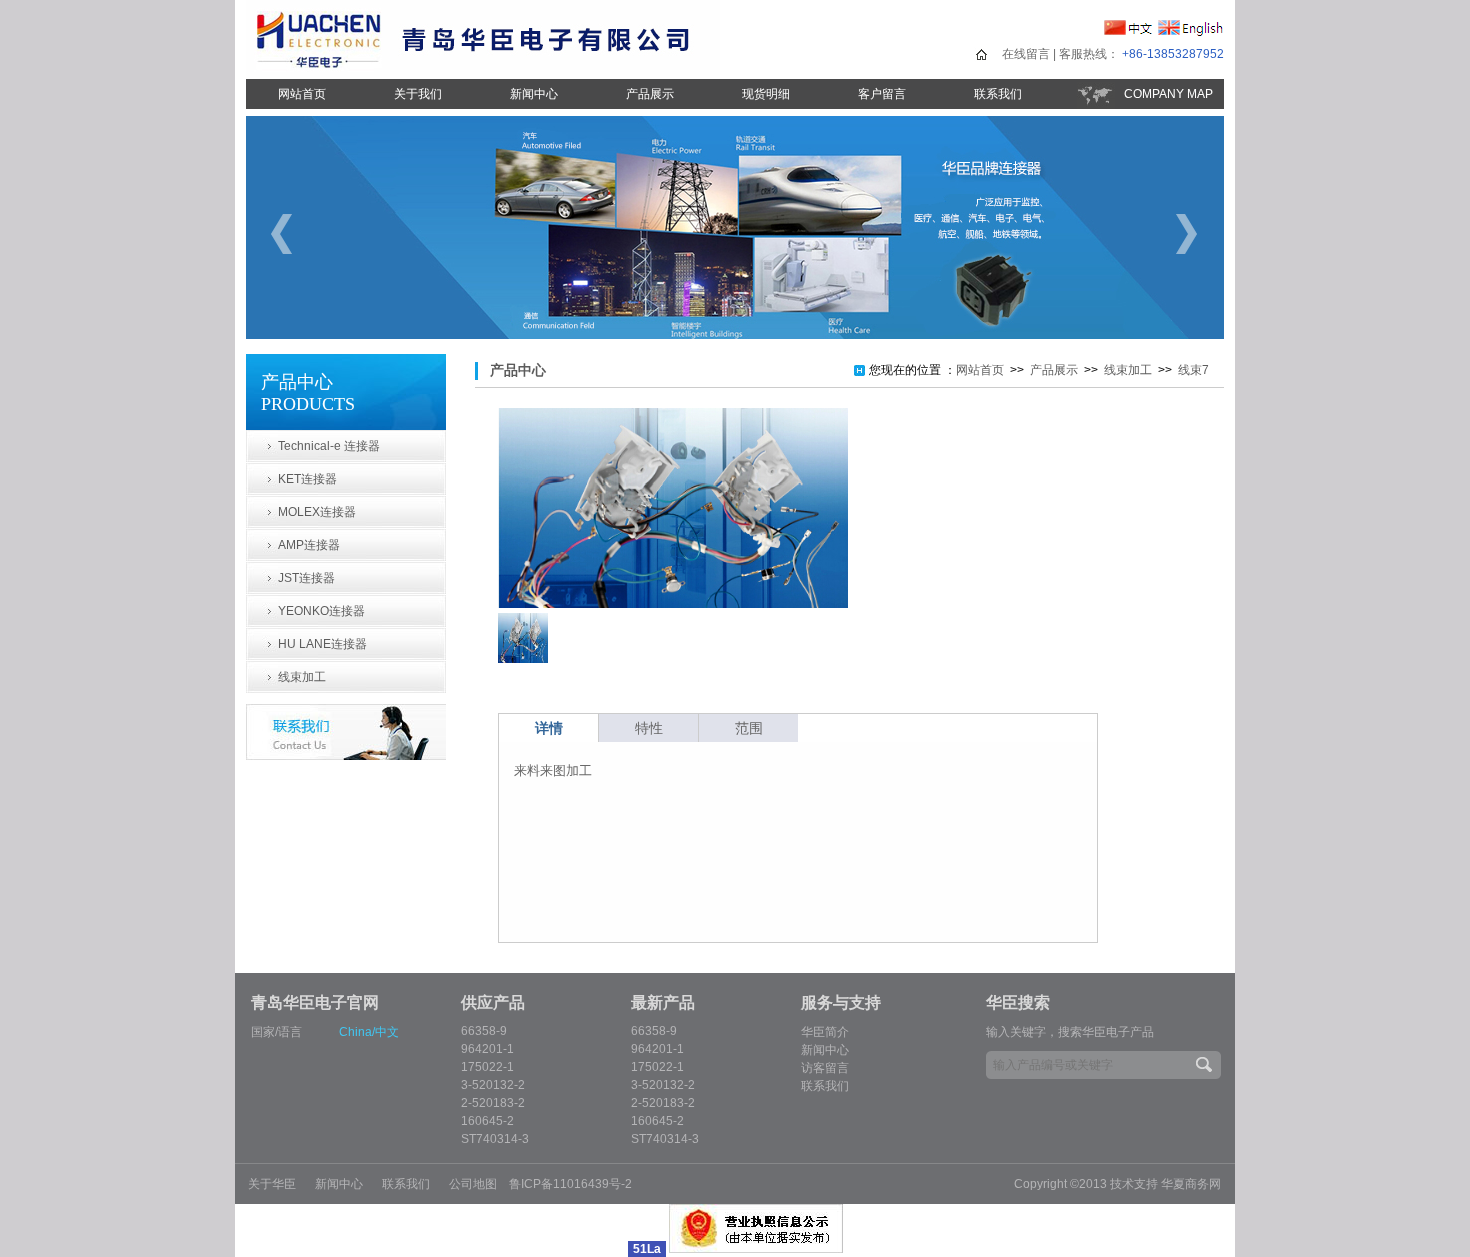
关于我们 (418, 94)
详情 (549, 728)
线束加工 (302, 677)
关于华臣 (272, 1184)
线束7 (1193, 370)
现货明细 (766, 94)
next (1185, 234)
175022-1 (487, 1067)
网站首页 (302, 94)
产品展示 (650, 94)
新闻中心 (534, 94)
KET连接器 (307, 479)
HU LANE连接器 (322, 644)
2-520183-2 (493, 1103)
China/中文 (369, 1032)
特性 (649, 728)
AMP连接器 (309, 545)
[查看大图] (673, 603)
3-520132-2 (493, 1085)
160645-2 (487, 1121)
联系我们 (998, 94)
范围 (749, 728)
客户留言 (882, 94)
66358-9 (484, 1031)
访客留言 (825, 1068)
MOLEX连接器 (317, 512)
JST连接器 (306, 578)
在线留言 (1026, 54)
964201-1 (487, 1049)
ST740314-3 (495, 1139)
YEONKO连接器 (321, 611)
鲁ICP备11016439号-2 (570, 1184)
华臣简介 (825, 1032)
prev (284, 234)
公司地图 (473, 1184)
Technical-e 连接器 (329, 446)
